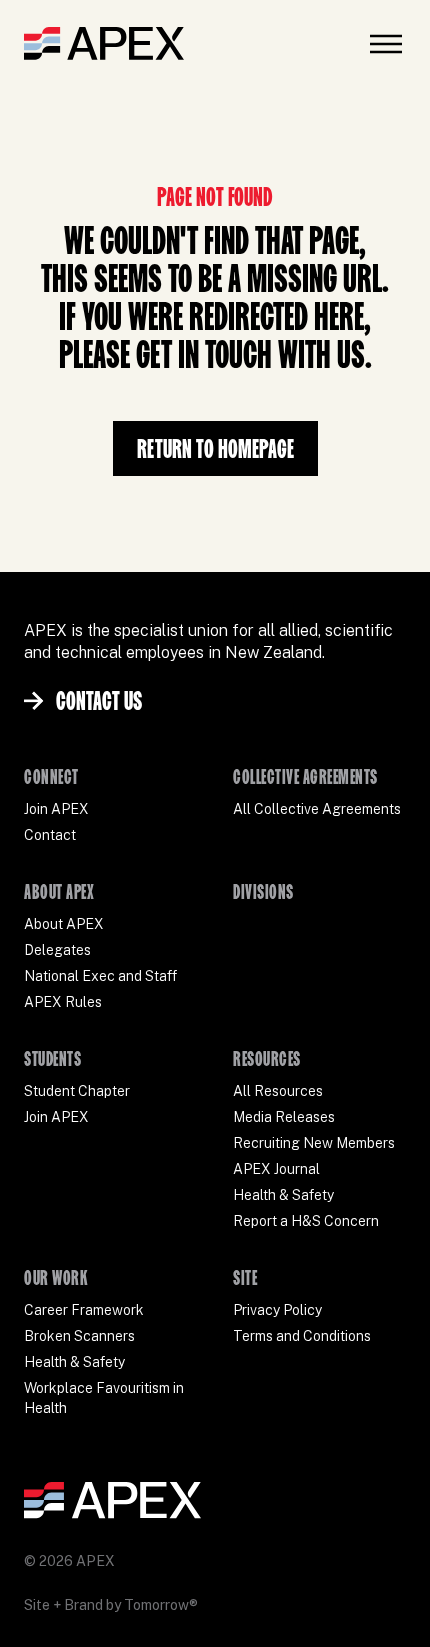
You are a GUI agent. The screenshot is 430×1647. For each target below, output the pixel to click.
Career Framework (84, 1310)
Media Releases (284, 1117)
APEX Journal (276, 1169)
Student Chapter (77, 1091)
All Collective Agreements (317, 809)
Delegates (57, 950)
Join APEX (56, 809)
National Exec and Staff (100, 976)
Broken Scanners (79, 1336)
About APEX (64, 924)
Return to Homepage (215, 448)
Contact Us (99, 700)
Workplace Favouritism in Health (104, 1398)
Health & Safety (283, 1195)
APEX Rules (63, 1002)
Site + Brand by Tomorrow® (111, 1605)
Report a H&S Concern (306, 1221)
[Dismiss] (374, 1611)
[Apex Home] (104, 43)
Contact (50, 835)
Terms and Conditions (302, 1336)
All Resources (278, 1091)
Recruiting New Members (314, 1143)
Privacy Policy (277, 1310)
